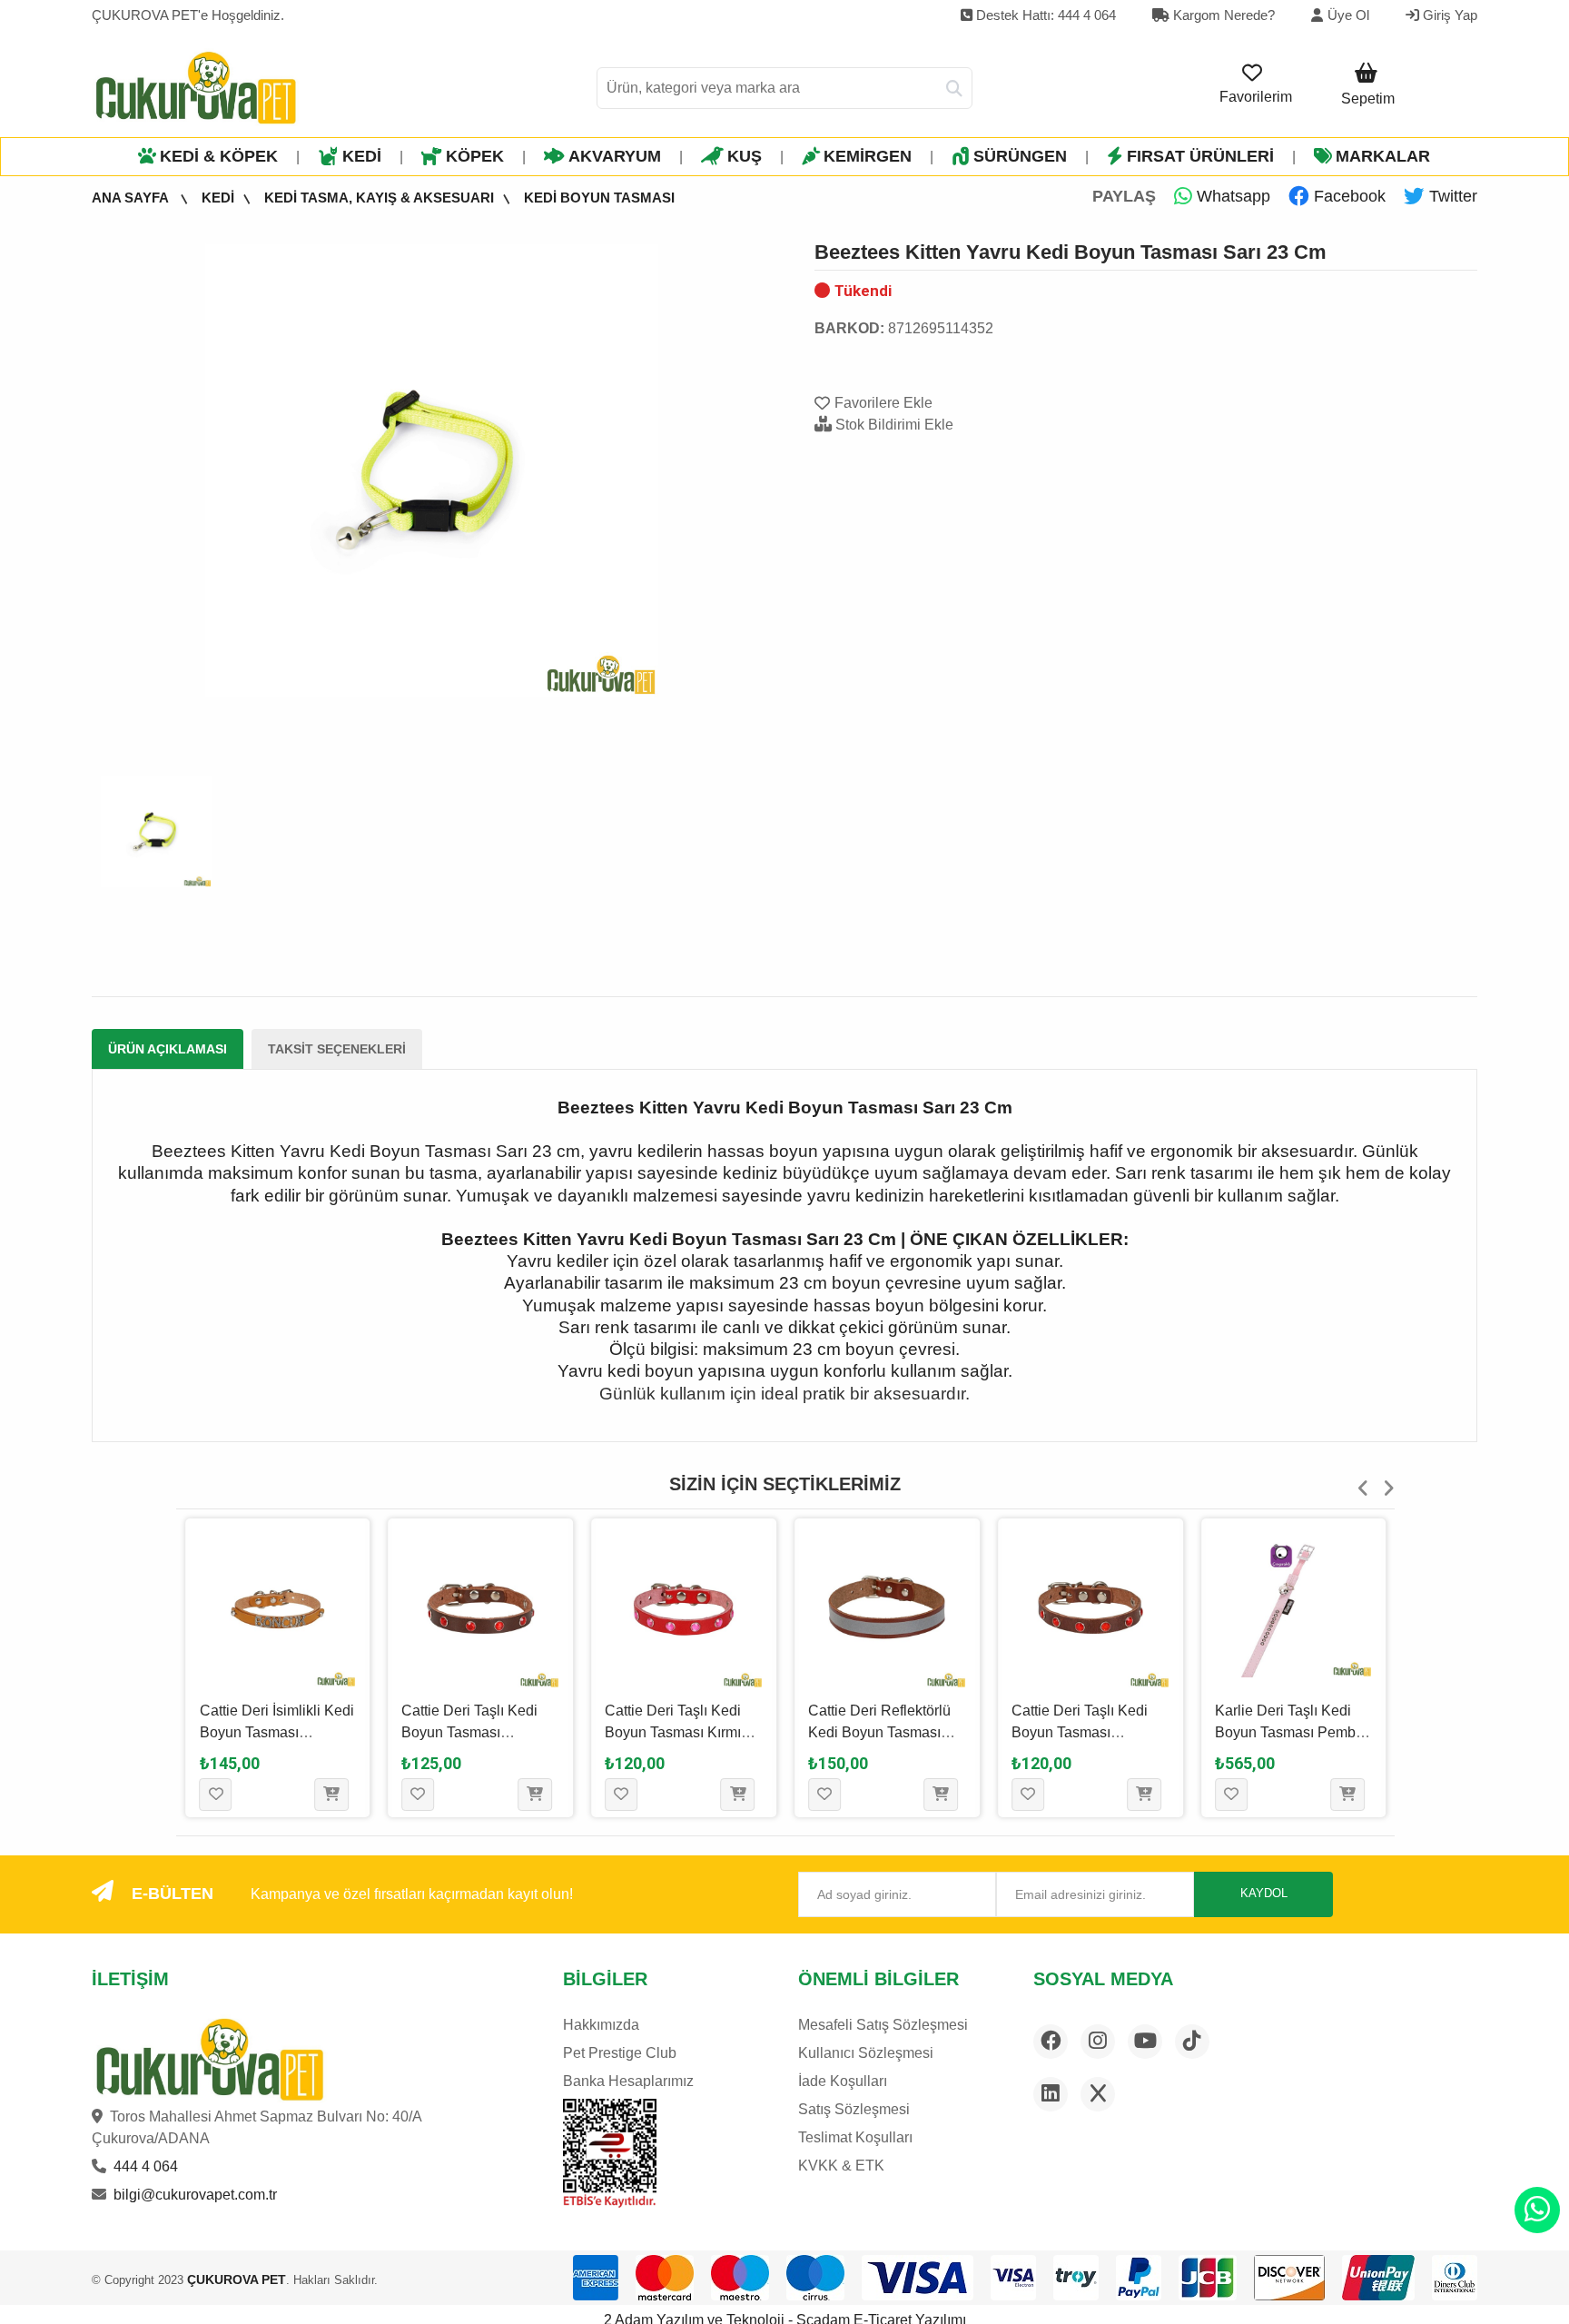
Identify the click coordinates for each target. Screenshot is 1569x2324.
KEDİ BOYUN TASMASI (599, 198)
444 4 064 (146, 2166)
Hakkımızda (601, 2025)
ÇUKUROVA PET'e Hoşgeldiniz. (188, 15)
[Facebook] (1051, 2042)
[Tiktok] (1192, 2042)
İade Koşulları (843, 2081)
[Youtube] (1145, 2042)
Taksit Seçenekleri (337, 1049)
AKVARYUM (615, 156)
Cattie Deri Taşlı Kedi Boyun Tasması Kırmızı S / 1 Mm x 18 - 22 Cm (678, 1732)
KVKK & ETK (841, 2166)
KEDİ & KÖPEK (219, 156)
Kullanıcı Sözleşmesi (866, 2053)
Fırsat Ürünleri (1200, 156)
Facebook (1347, 196)
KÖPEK (475, 156)
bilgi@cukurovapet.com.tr (195, 2195)
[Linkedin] (1051, 2094)
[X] (1098, 2094)
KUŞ (745, 156)
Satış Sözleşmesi (854, 2109)
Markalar (1383, 156)
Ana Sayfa (132, 198)
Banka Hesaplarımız (628, 2081)
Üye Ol (1348, 15)
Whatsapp (1231, 196)
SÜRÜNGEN (1020, 156)
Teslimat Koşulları (855, 2137)
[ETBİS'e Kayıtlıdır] (610, 2153)
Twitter (1451, 196)
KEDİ (362, 156)
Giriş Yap (1448, 15)
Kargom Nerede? (1222, 15)
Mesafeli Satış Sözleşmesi (883, 2025)
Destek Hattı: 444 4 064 (1044, 15)
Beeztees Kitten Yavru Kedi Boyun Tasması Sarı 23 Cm (1071, 252)
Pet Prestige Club (620, 2053)
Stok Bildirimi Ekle (893, 425)
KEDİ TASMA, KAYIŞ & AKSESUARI (379, 198)
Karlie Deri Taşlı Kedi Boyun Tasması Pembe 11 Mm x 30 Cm (1289, 1732)
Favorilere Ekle (883, 403)
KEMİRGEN (868, 156)
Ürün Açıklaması (168, 1049)
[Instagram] (1098, 2042)
